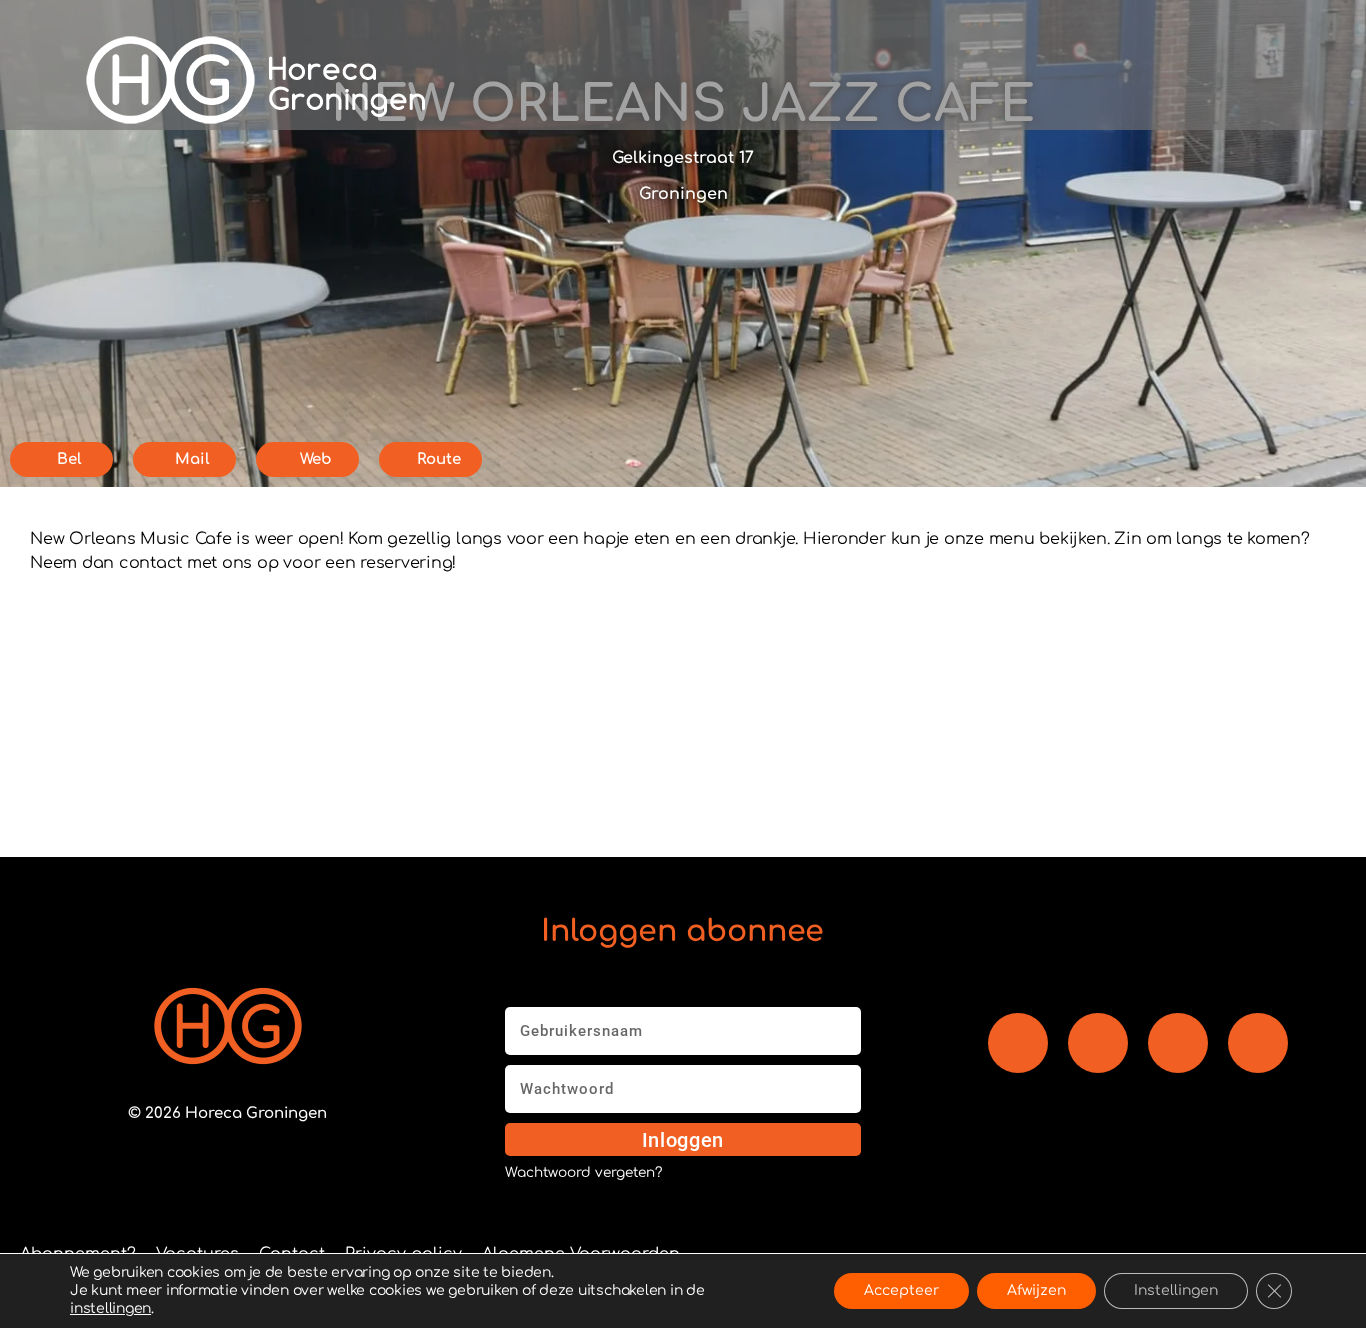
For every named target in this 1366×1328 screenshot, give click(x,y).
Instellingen (1176, 1290)
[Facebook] (1018, 1043)
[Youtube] (1098, 1043)
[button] (968, 80)
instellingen (110, 1308)
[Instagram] (1178, 1043)
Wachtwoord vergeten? (583, 1173)
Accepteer (901, 1290)
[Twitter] (1258, 1043)
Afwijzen (1036, 1290)
